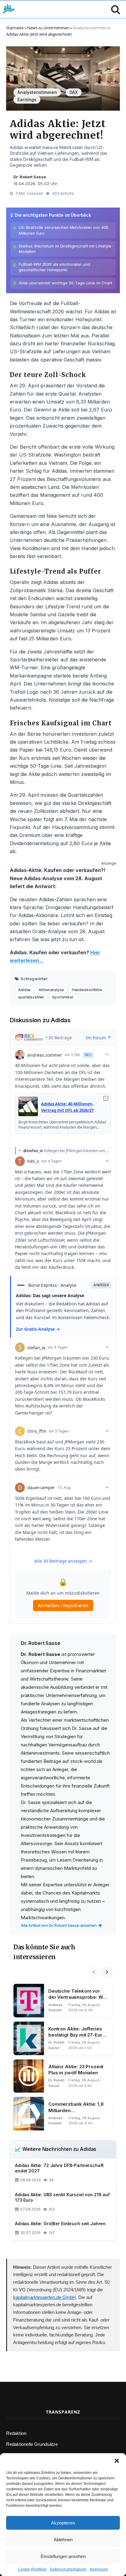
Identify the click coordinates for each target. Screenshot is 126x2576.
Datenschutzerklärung (68, 2569)
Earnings (27, 100)
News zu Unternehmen (48, 28)
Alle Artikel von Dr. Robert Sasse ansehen (59, 1925)
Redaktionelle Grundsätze (32, 2444)
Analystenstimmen (90, 28)
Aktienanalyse (51, 990)
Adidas (24, 990)
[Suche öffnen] (114, 9)
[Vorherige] (94, 1972)
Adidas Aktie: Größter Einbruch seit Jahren (60, 2224)
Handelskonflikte (87, 990)
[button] (117, 2461)
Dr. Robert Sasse (30, 177)
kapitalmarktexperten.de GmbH (44, 2297)
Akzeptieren (63, 2523)
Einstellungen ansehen (63, 2556)
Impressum (99, 2569)
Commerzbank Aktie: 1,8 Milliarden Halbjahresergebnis (76, 2107)
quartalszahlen (31, 997)
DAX (74, 92)
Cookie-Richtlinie (32, 2569)
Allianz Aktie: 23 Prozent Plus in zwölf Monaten (76, 2070)
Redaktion (16, 2433)
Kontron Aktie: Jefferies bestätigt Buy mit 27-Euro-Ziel (78, 2032)
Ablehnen (63, 2540)
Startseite (15, 28)
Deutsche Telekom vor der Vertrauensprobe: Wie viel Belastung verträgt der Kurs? (78, 1994)
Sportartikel (63, 997)
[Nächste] (107, 1972)
